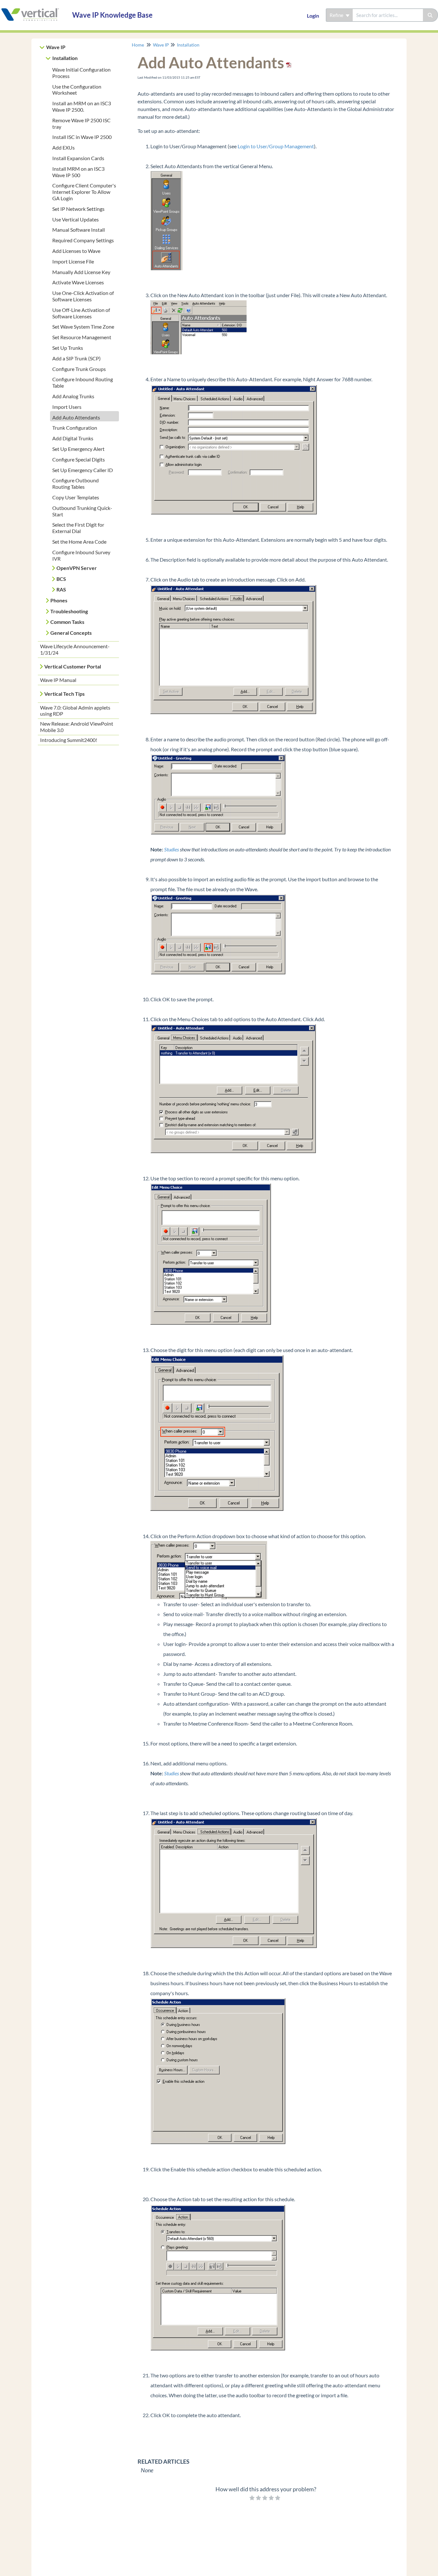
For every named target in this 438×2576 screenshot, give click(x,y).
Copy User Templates (76, 497)
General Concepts (71, 633)
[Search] (430, 15)
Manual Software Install (79, 230)
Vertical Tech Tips (64, 694)
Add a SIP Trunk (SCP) (76, 358)
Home (138, 45)
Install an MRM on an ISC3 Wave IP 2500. (82, 106)
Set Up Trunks (68, 348)
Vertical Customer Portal (73, 666)
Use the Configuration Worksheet (77, 90)
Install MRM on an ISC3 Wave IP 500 (78, 172)
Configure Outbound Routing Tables (76, 483)
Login (313, 16)
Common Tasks (67, 622)
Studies (172, 849)
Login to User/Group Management (276, 146)
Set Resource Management (82, 337)
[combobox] (388, 15)
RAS (61, 589)
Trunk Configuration (75, 428)
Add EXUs (63, 147)
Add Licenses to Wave (76, 251)
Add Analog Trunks (73, 396)
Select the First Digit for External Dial (78, 528)
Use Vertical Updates (76, 219)
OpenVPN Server (77, 568)
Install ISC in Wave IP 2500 (82, 137)
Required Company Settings (83, 240)
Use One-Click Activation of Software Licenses (83, 296)
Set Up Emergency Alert (78, 449)
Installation (65, 58)
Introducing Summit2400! (69, 740)
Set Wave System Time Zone (83, 327)
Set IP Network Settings (78, 209)
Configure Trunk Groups (79, 369)
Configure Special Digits (79, 459)
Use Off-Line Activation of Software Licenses (81, 313)
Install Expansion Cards (78, 158)
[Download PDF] (288, 62)
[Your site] (34, 9)
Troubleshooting (69, 611)
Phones (59, 600)
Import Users (67, 407)
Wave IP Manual (58, 680)
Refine (337, 15)
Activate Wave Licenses (78, 282)
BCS (61, 579)
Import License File (73, 261)
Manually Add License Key (81, 272)
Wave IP (56, 47)
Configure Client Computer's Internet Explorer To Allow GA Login (84, 192)
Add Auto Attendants (76, 417)
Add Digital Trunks (73, 438)
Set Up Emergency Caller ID (83, 470)
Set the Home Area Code (79, 542)
